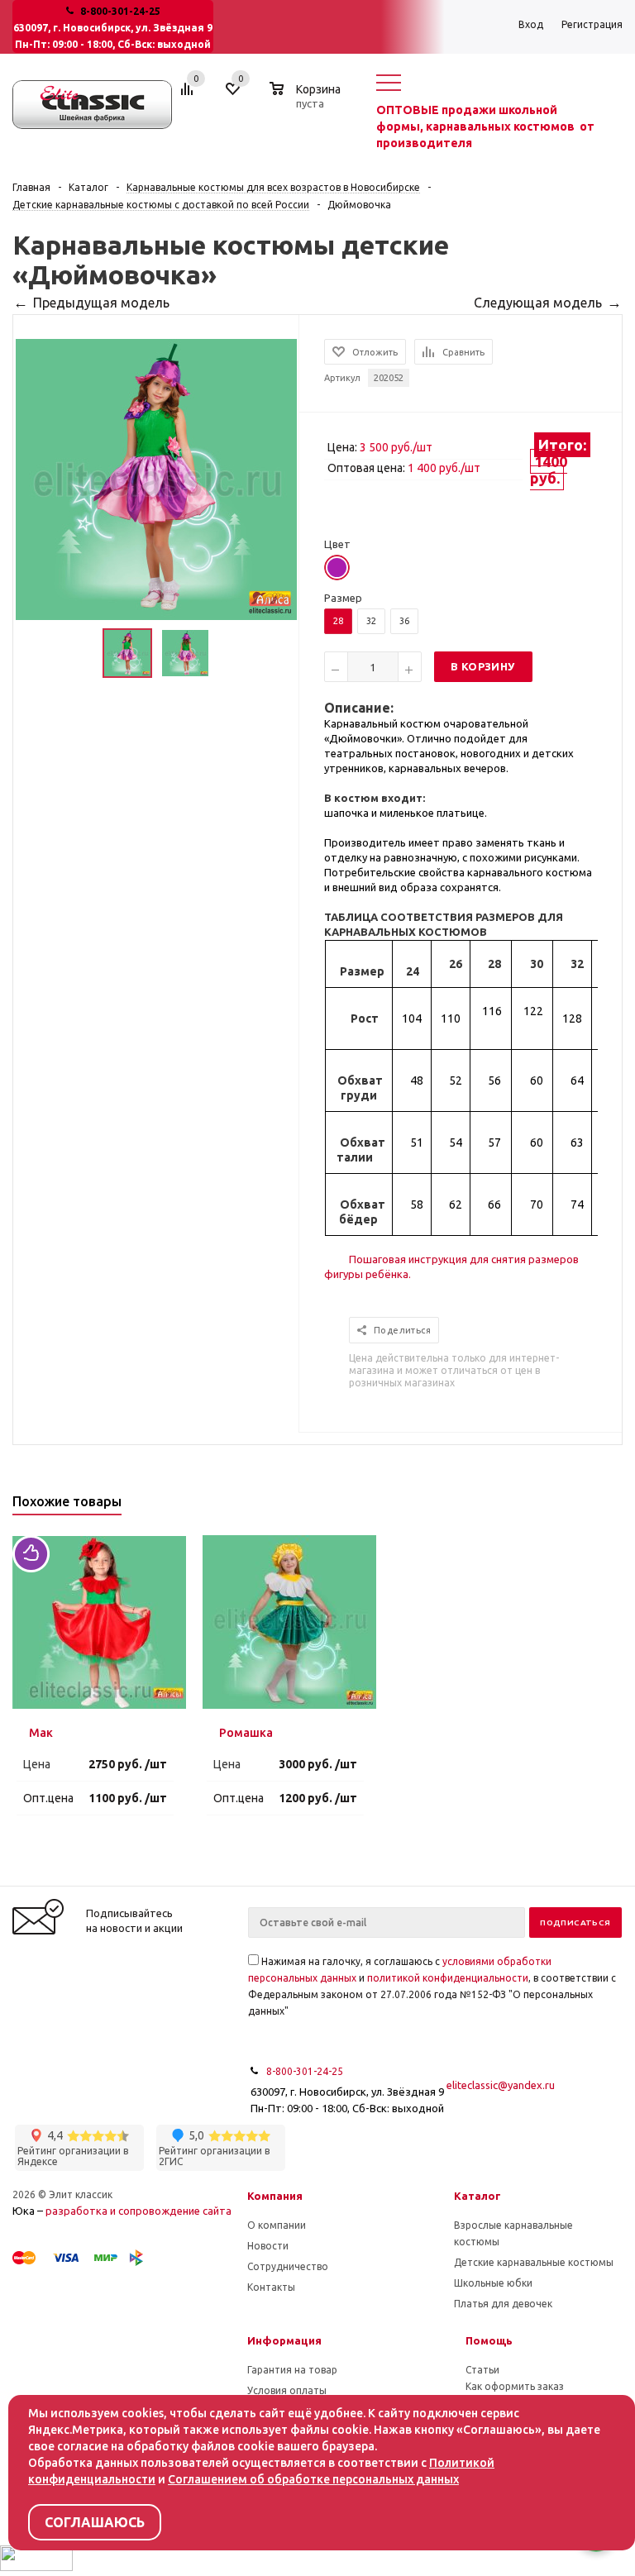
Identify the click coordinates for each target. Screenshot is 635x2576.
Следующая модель (538, 303)
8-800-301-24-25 (120, 11)
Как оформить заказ (515, 2386)
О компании (277, 2225)
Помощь (489, 2340)
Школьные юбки (493, 2283)
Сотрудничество (288, 2266)
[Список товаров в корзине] (307, 101)
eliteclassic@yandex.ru (501, 2085)
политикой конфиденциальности (448, 1978)
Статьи (482, 2370)
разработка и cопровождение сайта (138, 2211)
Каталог (477, 2196)
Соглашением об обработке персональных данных (313, 2479)
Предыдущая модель (101, 303)
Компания (275, 2196)
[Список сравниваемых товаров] (189, 95)
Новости (268, 2246)
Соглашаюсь (95, 2522)
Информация (284, 2340)
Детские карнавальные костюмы (534, 2262)
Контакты (271, 2287)
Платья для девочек (503, 2304)
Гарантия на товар (292, 2370)
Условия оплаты (287, 2390)
